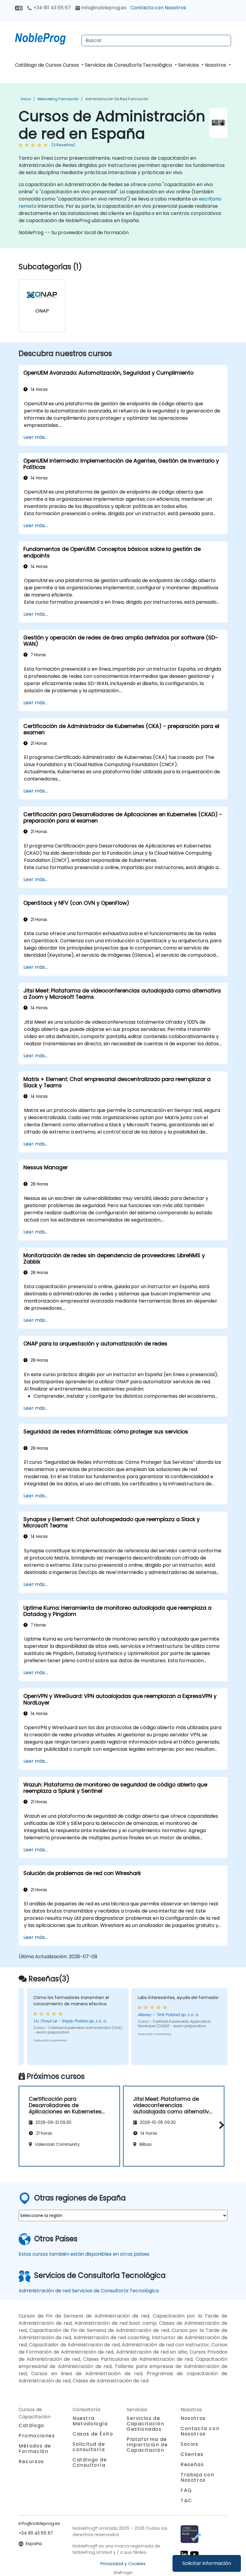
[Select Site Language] (19, 8)
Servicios (189, 65)
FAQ (186, 2490)
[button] (220, 2125)
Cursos (71, 65)
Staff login (123, 2573)
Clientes (192, 2454)
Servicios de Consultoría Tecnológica (129, 65)
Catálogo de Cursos (38, 65)
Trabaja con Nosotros (198, 2477)
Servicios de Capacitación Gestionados (145, 2424)
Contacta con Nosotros (158, 8)
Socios (190, 2444)
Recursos (31, 2461)
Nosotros (216, 65)
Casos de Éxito (93, 2434)
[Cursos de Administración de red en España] (46, 38)
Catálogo (31, 2425)
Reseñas (192, 2464)
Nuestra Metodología (90, 2421)
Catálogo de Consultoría (90, 2462)
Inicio (26, 99)
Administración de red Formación (117, 99)
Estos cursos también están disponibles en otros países (84, 2254)
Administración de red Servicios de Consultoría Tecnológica (89, 2291)
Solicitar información (207, 2563)
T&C (186, 2501)
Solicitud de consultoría (89, 2447)
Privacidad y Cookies (123, 2564)
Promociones (37, 2436)
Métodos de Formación (35, 2449)
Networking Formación (58, 99)
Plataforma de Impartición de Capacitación (147, 2445)
